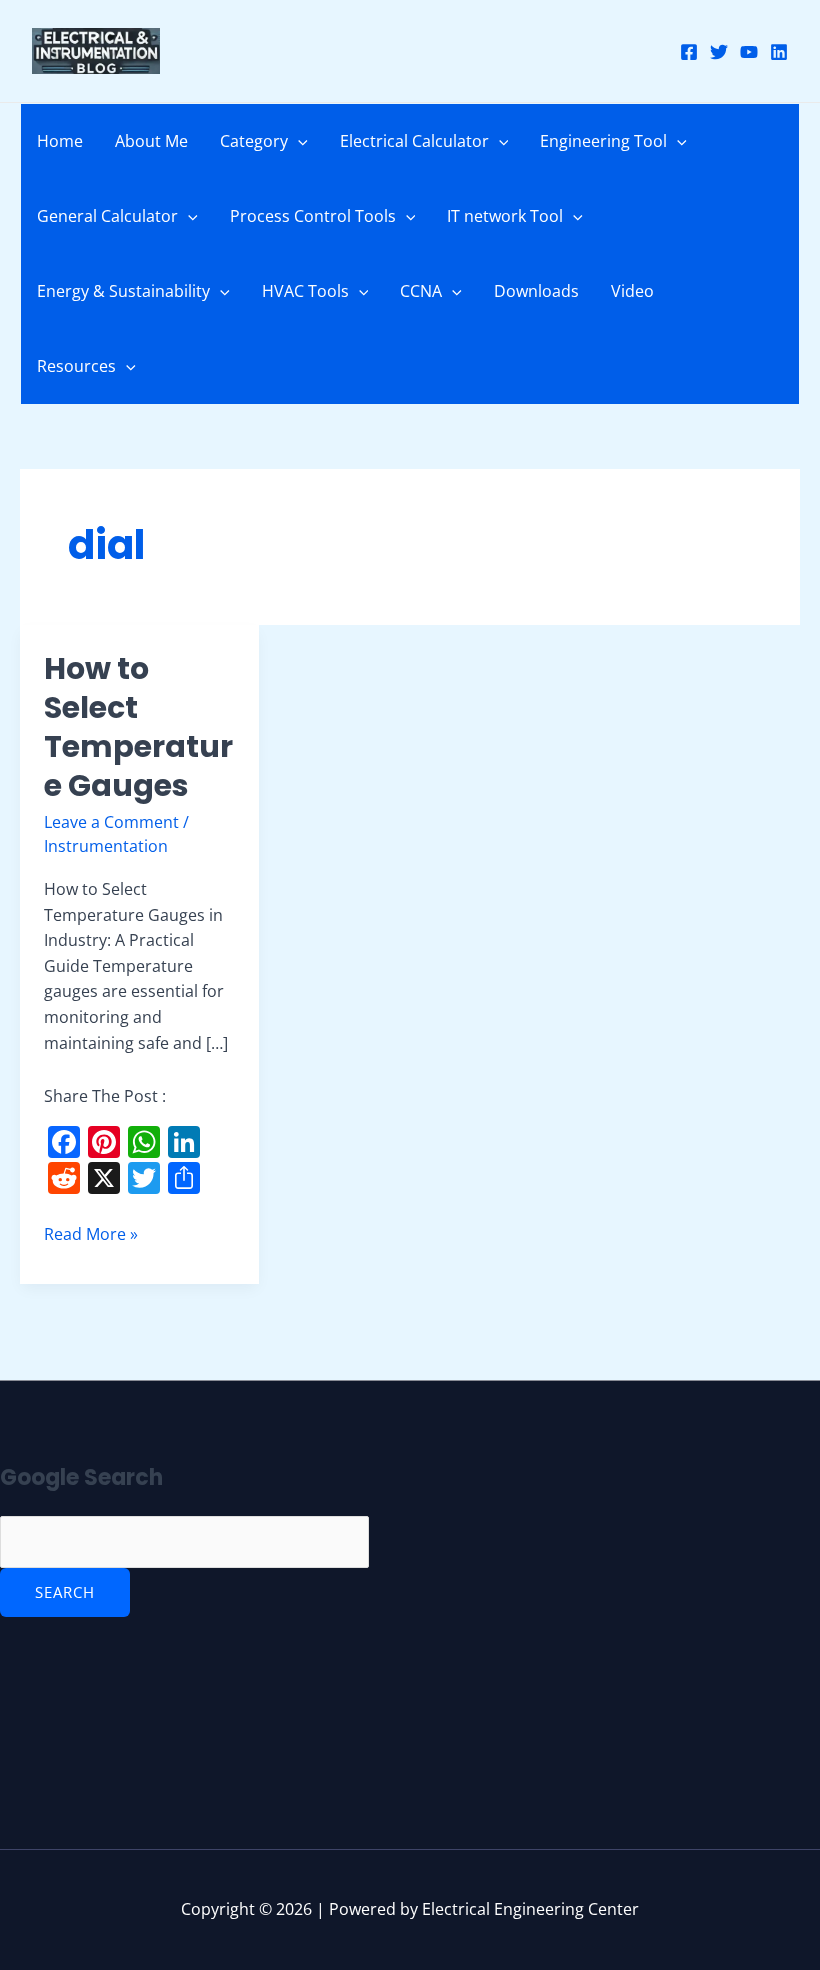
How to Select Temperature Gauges (138, 727)
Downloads (536, 291)
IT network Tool (505, 216)
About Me (151, 141)
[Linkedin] (779, 52)
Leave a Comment (111, 822)
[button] (298, 141)
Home (60, 141)
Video (632, 291)
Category (254, 141)
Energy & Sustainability (123, 291)
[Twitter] (719, 52)
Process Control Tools (313, 216)
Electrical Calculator (414, 141)
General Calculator (107, 216)
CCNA (421, 291)
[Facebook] (689, 52)
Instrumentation (106, 846)
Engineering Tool (603, 141)
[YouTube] (749, 52)
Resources (76, 366)
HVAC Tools (305, 291)
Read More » (91, 1233)
